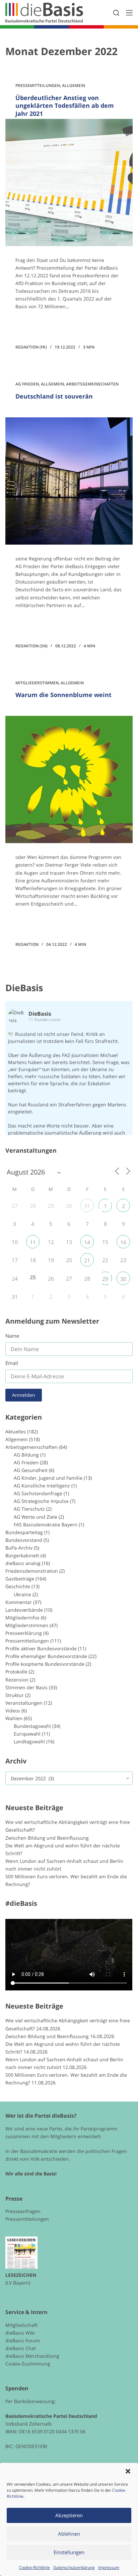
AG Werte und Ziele (36, 1517)
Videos (13, 1711)
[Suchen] (116, 13)
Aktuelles (16, 1432)
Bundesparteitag (24, 1532)
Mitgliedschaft (21, 2325)
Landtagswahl (29, 1741)
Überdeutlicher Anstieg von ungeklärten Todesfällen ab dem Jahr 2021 (65, 106)
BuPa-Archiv (19, 1548)
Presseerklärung (24, 1633)
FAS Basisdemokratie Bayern (46, 1525)
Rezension (17, 1680)
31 (87, 1206)
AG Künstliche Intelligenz (42, 1486)
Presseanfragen (23, 2211)
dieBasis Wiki (20, 2333)
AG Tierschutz (29, 1509)
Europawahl (27, 1734)
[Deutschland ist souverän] (69, 481)
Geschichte (18, 1586)
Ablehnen (69, 2534)
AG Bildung (26, 1455)
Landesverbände (24, 1610)
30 (123, 1279)
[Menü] (129, 13)
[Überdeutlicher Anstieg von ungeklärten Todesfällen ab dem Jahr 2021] (69, 182)
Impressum (109, 2567)
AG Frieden (27, 384)
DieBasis (24, 988)
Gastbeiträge (20, 1579)
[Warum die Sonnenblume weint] (69, 779)
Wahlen (14, 1718)
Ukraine (22, 1594)
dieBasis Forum (23, 2340)
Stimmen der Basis (26, 1687)
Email (12, 1363)
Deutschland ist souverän (54, 396)
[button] (128, 2471)
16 (123, 1242)
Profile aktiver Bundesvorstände (41, 1648)
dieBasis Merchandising (32, 2356)
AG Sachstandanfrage (38, 1493)
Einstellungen (69, 2552)
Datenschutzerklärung (74, 2567)
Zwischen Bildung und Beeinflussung (47, 1838)
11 (33, 1242)
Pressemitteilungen (38, 85)
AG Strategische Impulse (41, 1501)
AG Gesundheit (31, 1470)
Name (12, 1336)
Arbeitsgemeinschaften (92, 384)
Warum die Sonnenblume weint (63, 695)
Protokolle (16, 1672)
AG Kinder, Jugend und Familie (48, 1478)
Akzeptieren (69, 2515)
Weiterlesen (41, 325)
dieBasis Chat (21, 2348)
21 (87, 1260)
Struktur (15, 1695)
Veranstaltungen (24, 1703)
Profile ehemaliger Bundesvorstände (46, 1656)
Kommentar (19, 1602)
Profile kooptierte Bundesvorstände (45, 1664)
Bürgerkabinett (22, 1555)
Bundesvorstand (24, 1540)
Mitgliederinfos (22, 1618)
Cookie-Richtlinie (34, 2567)
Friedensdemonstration (32, 1571)
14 (87, 1242)
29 (105, 1279)
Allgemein (74, 85)
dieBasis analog (23, 1563)
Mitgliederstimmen (37, 683)
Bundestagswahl (32, 1726)
